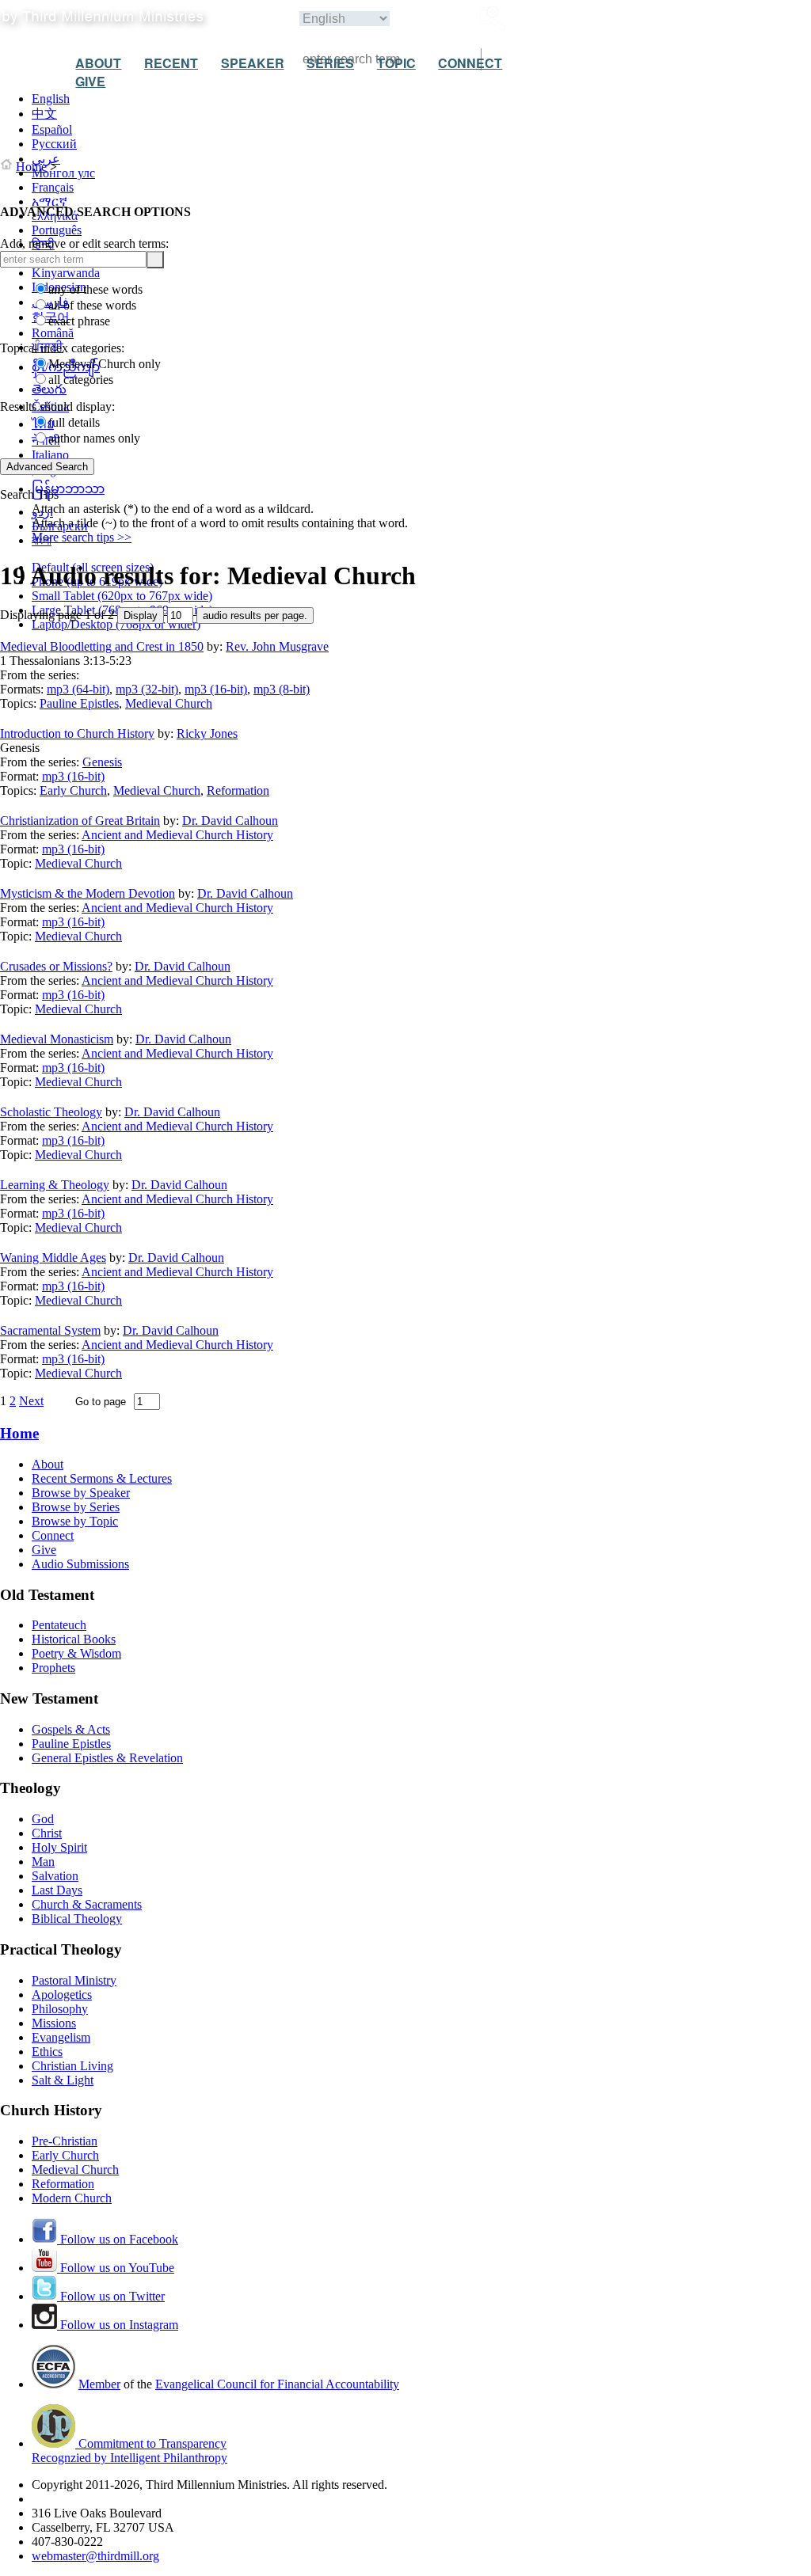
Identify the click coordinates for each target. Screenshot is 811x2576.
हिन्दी (43, 244)
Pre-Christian (65, 2141)
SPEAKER (253, 63)
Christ (47, 1833)
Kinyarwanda (66, 273)
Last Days (57, 1890)
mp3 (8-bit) (282, 689)
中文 (44, 114)
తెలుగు (49, 389)
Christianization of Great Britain (80, 821)
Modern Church (72, 2198)
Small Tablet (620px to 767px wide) (122, 596)
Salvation (55, 1876)
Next (31, 1401)
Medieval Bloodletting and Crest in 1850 (102, 646)
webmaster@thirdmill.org (95, 2556)
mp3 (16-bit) (216, 689)
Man (43, 1862)
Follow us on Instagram (118, 2325)
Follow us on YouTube (116, 2268)
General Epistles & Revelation (107, 1758)
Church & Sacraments (87, 1904)
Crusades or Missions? (56, 966)
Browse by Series (76, 1507)
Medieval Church (169, 703)
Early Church (73, 790)
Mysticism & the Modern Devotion (88, 893)
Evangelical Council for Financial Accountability (277, 2384)
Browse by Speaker (81, 1493)
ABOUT (98, 63)
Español (52, 129)
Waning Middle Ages (53, 1258)
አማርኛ (49, 201)
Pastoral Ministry (74, 1980)
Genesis (102, 762)
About (48, 1464)
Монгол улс (63, 173)
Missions (54, 2023)
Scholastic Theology (51, 1112)
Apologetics (62, 1995)
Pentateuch (59, 1625)
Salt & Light (63, 2080)
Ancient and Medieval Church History (177, 835)
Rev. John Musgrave (277, 646)
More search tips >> (82, 537)
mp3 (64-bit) (78, 689)
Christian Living (72, 2066)
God (43, 1819)
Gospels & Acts (71, 1729)
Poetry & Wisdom (76, 1653)
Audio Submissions (80, 1564)
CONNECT (470, 63)
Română (53, 333)
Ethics (47, 2052)
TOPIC (396, 63)
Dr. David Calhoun (230, 821)
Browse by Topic (75, 1521)
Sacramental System (50, 1330)
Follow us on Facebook (118, 2239)
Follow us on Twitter (111, 2296)
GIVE (90, 81)
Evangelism (61, 2037)
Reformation (238, 790)
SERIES (330, 63)
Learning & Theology (55, 1185)
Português (57, 230)
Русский (54, 144)
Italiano (50, 455)
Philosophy (60, 2009)
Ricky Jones (207, 733)
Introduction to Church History (77, 733)
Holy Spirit (59, 1847)
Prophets (53, 1668)
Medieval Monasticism (57, 1039)
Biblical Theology (77, 1919)
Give (44, 1550)
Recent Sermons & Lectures (102, 1478)
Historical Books (74, 1639)
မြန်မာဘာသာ (68, 489)
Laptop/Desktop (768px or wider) (116, 624)
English (51, 99)
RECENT (171, 63)
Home (31, 167)
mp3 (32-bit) (147, 689)
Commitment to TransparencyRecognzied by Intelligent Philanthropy (129, 2451)
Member (99, 2384)
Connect (53, 1535)
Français (53, 187)
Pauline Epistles (79, 703)
